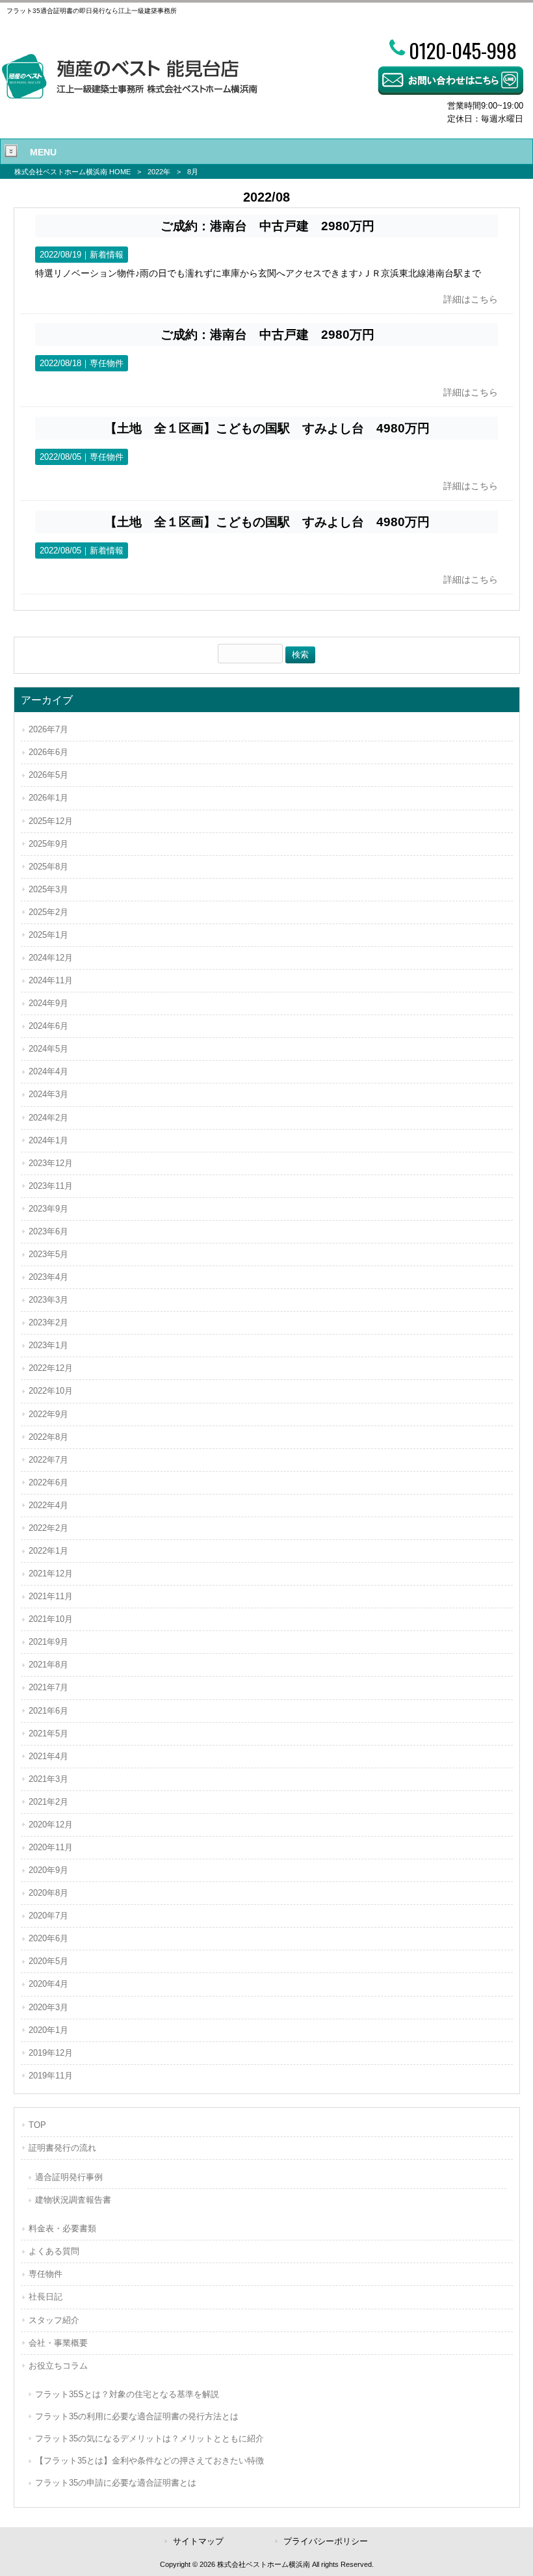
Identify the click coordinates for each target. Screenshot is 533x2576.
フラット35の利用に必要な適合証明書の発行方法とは (137, 2416)
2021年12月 (51, 1573)
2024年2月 (48, 1118)
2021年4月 (48, 1756)
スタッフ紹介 (54, 2320)
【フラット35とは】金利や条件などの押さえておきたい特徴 (149, 2461)
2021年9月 (48, 1642)
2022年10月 (51, 1391)
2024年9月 (48, 1003)
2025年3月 (48, 889)
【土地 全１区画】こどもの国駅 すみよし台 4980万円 (267, 428)
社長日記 (45, 2297)
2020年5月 (48, 1961)
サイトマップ (198, 2541)
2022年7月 (48, 1460)
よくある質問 (54, 2251)
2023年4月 (48, 1277)
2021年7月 (48, 1687)
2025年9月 (48, 844)
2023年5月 (48, 1254)
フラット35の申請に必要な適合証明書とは (116, 2483)
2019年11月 (51, 2076)
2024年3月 (48, 1094)
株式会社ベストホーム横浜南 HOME (72, 172)
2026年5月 (48, 775)
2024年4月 (48, 1071)
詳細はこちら (471, 299)
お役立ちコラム (58, 2366)
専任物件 (107, 363)
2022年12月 (51, 1368)
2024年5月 (48, 1049)
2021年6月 (48, 1711)
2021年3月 (48, 1779)
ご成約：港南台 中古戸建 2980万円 (267, 226)
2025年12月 (51, 821)
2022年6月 (48, 1482)
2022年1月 (48, 1551)
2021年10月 (51, 1619)
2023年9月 (48, 1209)
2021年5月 (48, 1733)
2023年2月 (48, 1322)
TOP (37, 2125)
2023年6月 (48, 1231)
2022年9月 (48, 1414)
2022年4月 (48, 1505)
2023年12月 (51, 1163)
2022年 (159, 172)
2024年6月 (48, 1026)
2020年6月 (48, 1938)
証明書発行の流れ (62, 2148)
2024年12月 (51, 958)
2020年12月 (51, 1825)
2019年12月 (51, 2053)
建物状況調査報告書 (73, 2200)
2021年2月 (48, 1802)
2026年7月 (48, 729)
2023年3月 (48, 1300)
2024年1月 (48, 1140)
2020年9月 (48, 1870)
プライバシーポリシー (326, 2541)
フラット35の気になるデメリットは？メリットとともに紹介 (149, 2438)
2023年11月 (51, 1186)
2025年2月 (48, 912)
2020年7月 (48, 1916)
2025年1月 (48, 935)
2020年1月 (48, 2030)
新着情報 (107, 255)
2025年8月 (48, 867)
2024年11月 (51, 980)
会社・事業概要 (58, 2343)
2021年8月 (48, 1665)
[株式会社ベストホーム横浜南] (129, 96)
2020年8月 (48, 1893)
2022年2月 (48, 1528)
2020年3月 (48, 2007)
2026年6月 (48, 752)
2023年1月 (48, 1345)
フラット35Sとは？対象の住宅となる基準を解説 (127, 2394)
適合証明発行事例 (69, 2177)
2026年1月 (48, 798)
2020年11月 (51, 1847)
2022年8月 (48, 1437)
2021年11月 (51, 1596)
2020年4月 (48, 1984)
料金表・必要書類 (62, 2228)
